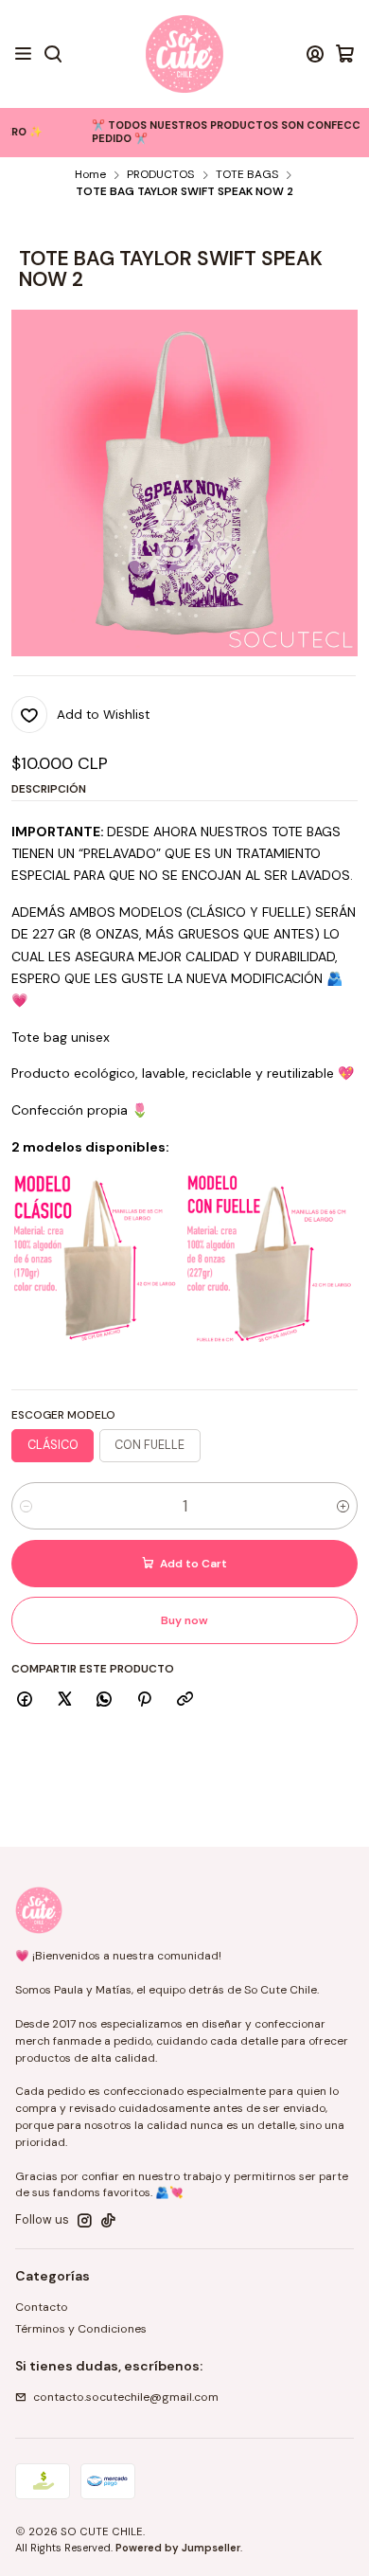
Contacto (42, 2307)
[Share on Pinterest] (145, 1700)
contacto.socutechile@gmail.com (126, 2397)
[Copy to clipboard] (184, 1700)
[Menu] (24, 54)
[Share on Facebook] (25, 1700)
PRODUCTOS (160, 175)
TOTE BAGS (247, 175)
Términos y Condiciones (81, 2329)
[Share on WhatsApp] (105, 1700)
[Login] (315, 54)
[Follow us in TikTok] (108, 2221)
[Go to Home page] (184, 54)
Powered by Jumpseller (178, 2548)
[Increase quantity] (343, 1506)
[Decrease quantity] (26, 1506)
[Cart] (345, 54)
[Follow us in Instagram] (85, 2221)
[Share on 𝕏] (64, 1700)
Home (90, 175)
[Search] (53, 54)
